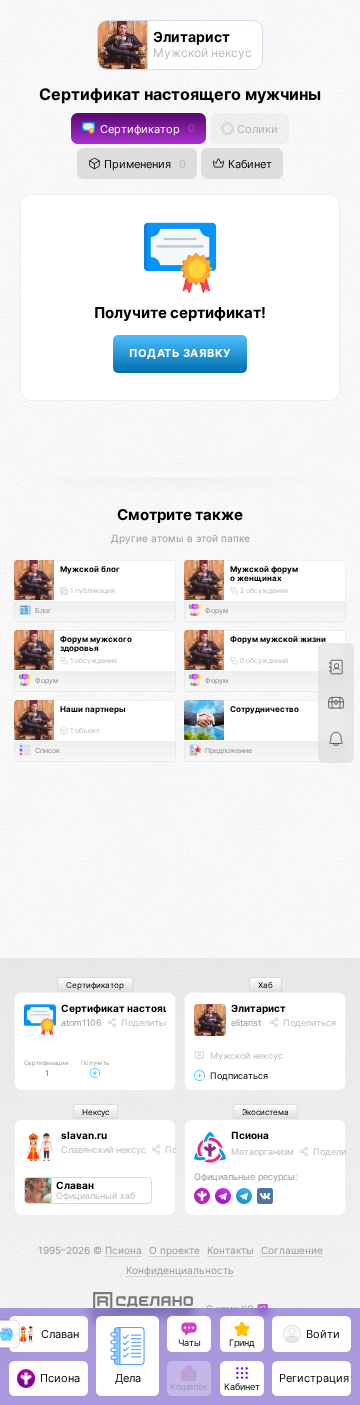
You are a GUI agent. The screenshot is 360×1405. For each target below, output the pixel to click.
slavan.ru (84, 1135)
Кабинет (248, 164)
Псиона (250, 1135)
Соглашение (292, 1250)
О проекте (174, 1250)
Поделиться (146, 1022)
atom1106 (81, 1022)
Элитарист (258, 1008)
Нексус (95, 1112)
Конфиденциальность (180, 1270)
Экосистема (265, 1112)
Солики (256, 128)
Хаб (265, 985)
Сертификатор (146, 128)
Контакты (230, 1250)
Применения (143, 164)
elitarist (246, 1022)
